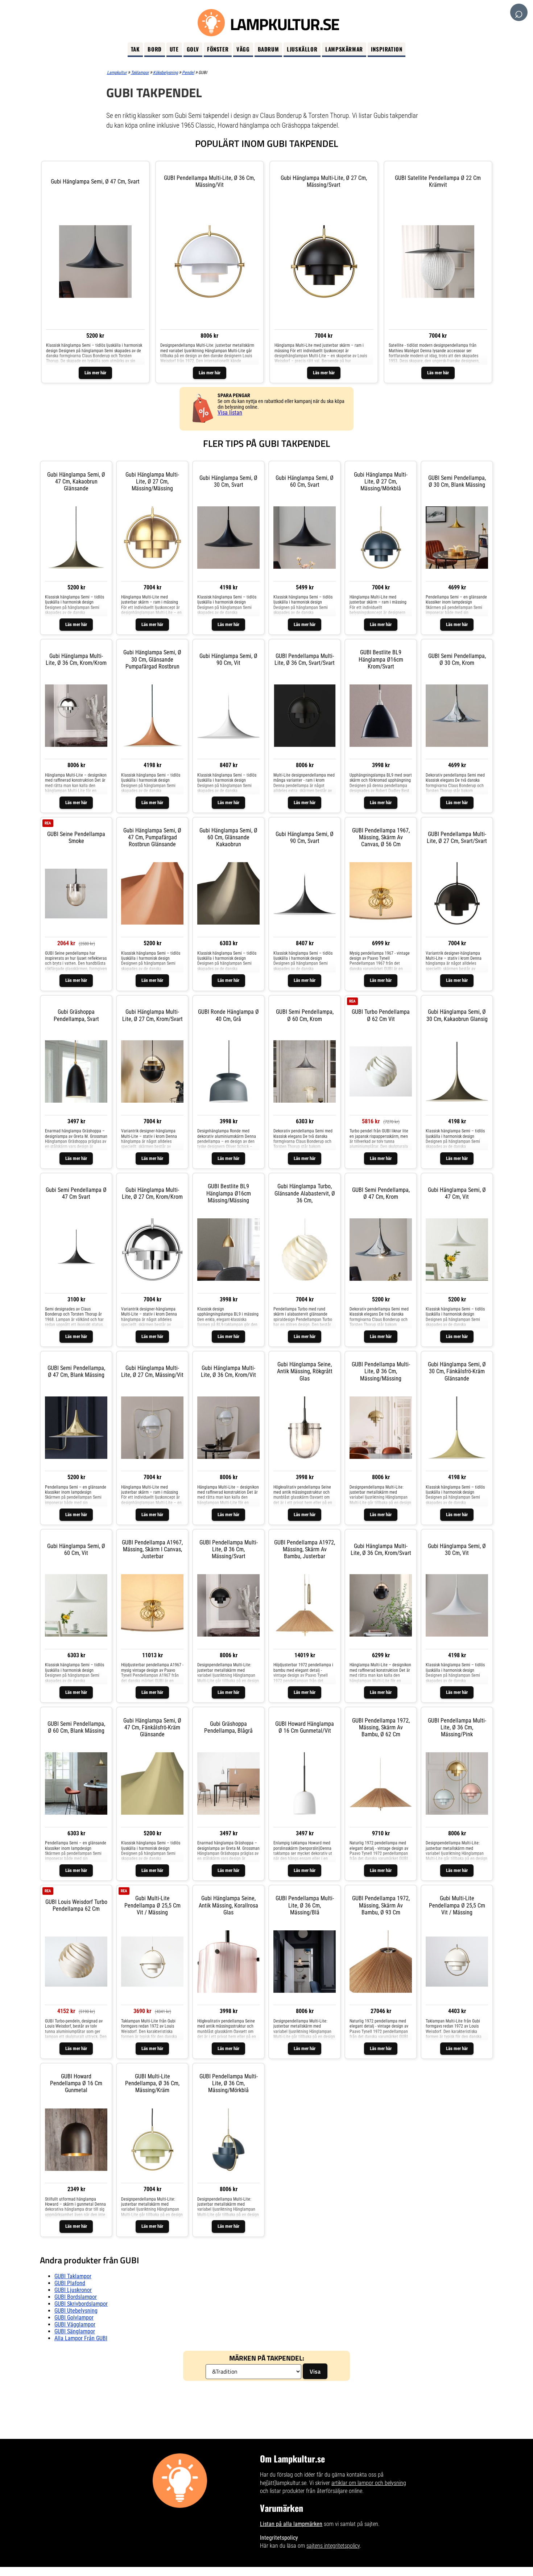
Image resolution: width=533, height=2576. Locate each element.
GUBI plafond (70, 2283)
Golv (193, 49)
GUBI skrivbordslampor (81, 2304)
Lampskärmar (344, 49)
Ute (174, 49)
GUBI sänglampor (75, 2331)
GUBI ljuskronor (73, 2290)
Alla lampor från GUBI (81, 2338)
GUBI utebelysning (76, 2311)
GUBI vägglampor (75, 2324)
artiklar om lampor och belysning (369, 2483)
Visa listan (230, 413)
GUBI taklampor (73, 2276)
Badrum (268, 49)
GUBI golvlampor (74, 2318)
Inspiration (387, 49)
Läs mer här (95, 373)
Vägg (243, 49)
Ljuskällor (302, 49)
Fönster (218, 49)
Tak (135, 49)
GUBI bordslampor (76, 2297)
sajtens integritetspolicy (333, 2546)
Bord (154, 49)
